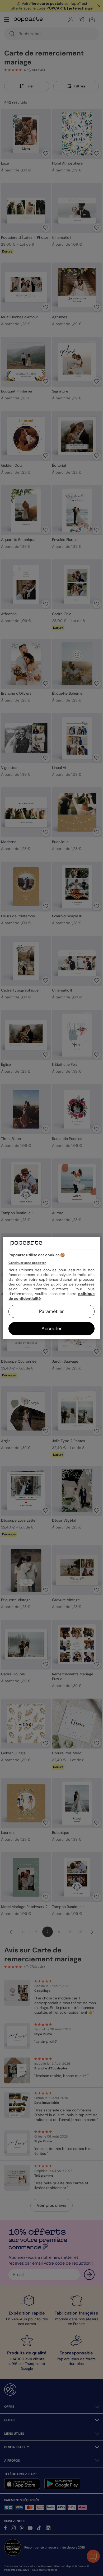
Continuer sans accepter (27, 1263)
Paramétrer (51, 1311)
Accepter (52, 1329)
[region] (52, 1288)
